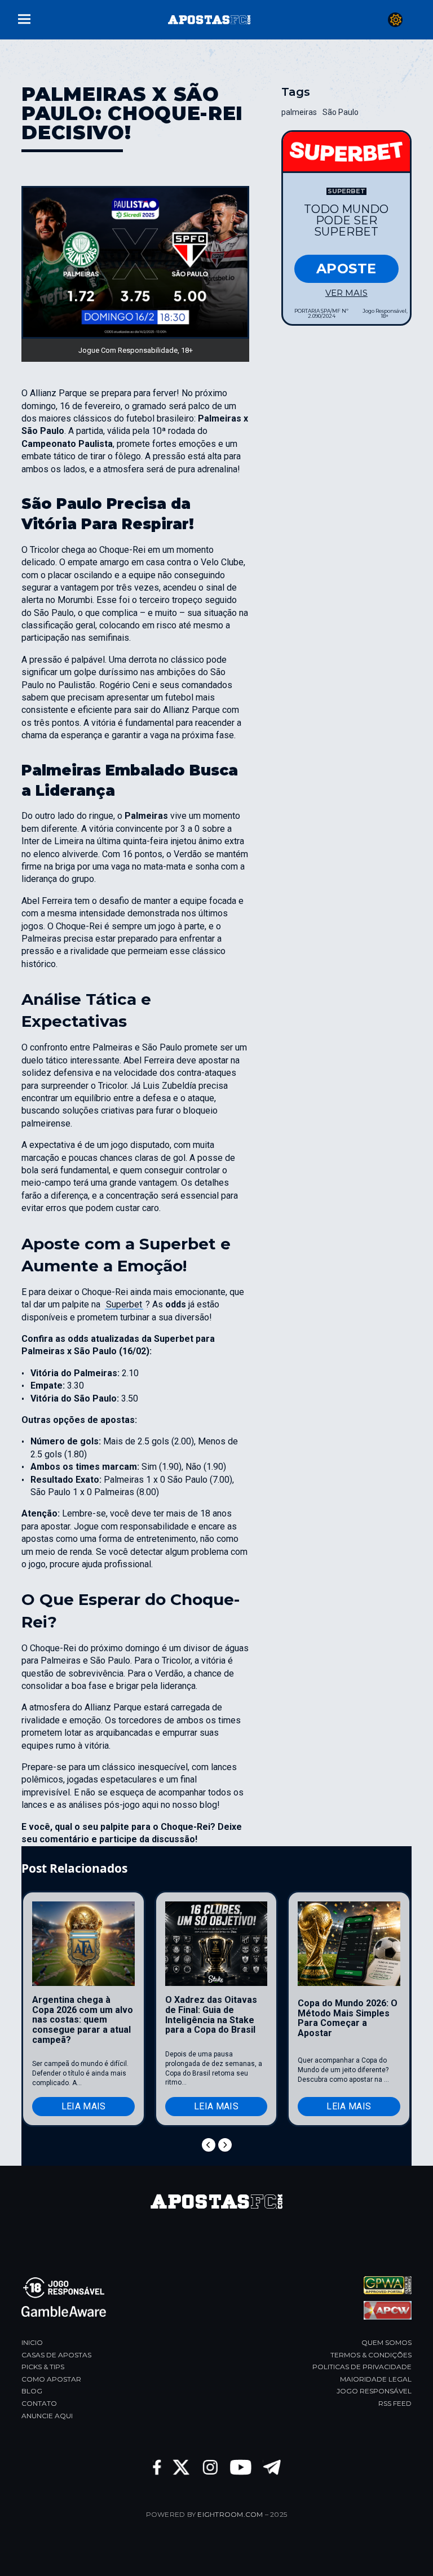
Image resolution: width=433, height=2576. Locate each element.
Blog (32, 2391)
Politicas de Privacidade (362, 2367)
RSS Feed (395, 2403)
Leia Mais (84, 2106)
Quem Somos (386, 2342)
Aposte (346, 269)
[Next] (225, 2145)
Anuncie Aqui (47, 2416)
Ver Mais (346, 293)
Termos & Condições (371, 2355)
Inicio (32, 2342)
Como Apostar (51, 2379)
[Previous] (209, 2145)
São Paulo (341, 112)
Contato (39, 2403)
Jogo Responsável (374, 2391)
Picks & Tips (43, 2367)
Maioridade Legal (376, 2379)
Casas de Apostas (56, 2355)
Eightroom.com (230, 2514)
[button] (24, 18)
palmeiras (299, 112)
